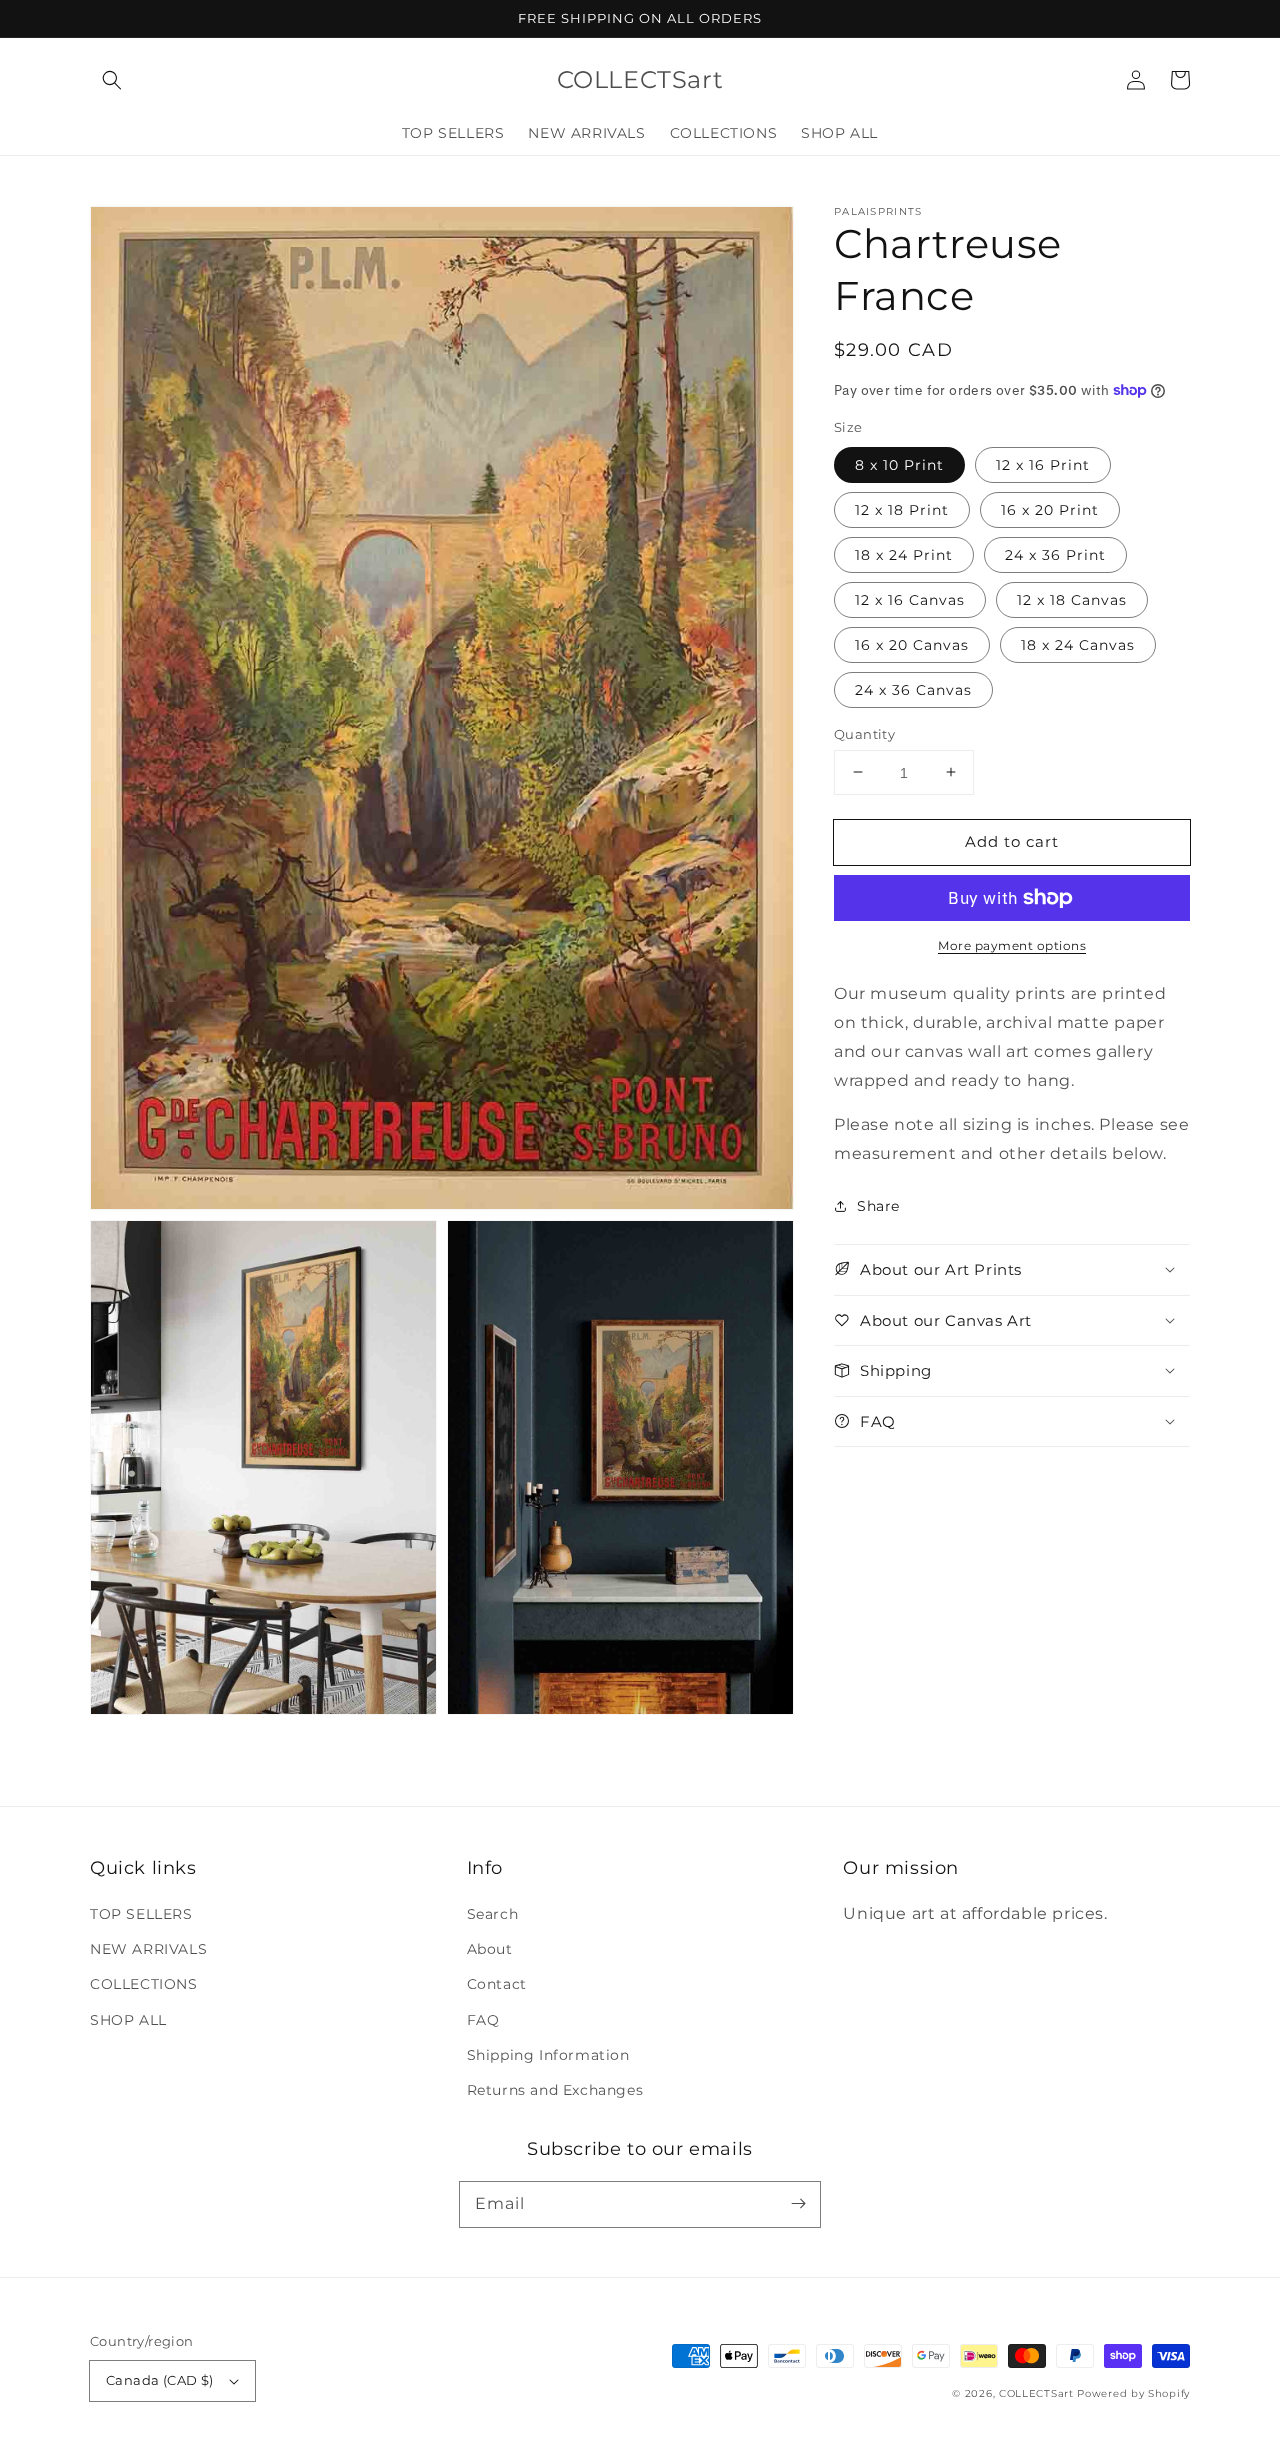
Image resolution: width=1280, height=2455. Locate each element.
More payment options (1012, 945)
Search (493, 1914)
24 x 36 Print (1055, 554)
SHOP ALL (128, 2020)
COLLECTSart (1036, 2393)
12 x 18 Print (902, 509)
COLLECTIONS (144, 1984)
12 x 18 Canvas (1072, 599)
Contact (497, 1984)
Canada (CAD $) (160, 2380)
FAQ (483, 2020)
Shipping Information (548, 2055)
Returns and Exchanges (555, 2090)
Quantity (864, 733)
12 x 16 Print (1043, 464)
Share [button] (878, 1206)
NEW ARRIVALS (148, 1949)
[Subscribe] (798, 2204)
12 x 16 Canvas (910, 599)
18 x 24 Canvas (1078, 644)
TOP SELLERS (141, 1914)
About (490, 1949)
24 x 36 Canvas (913, 689)
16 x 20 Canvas (912, 644)
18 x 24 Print (904, 554)
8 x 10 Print (899, 464)
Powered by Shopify (1133, 2393)
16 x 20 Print (1050, 509)
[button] (112, 80)
